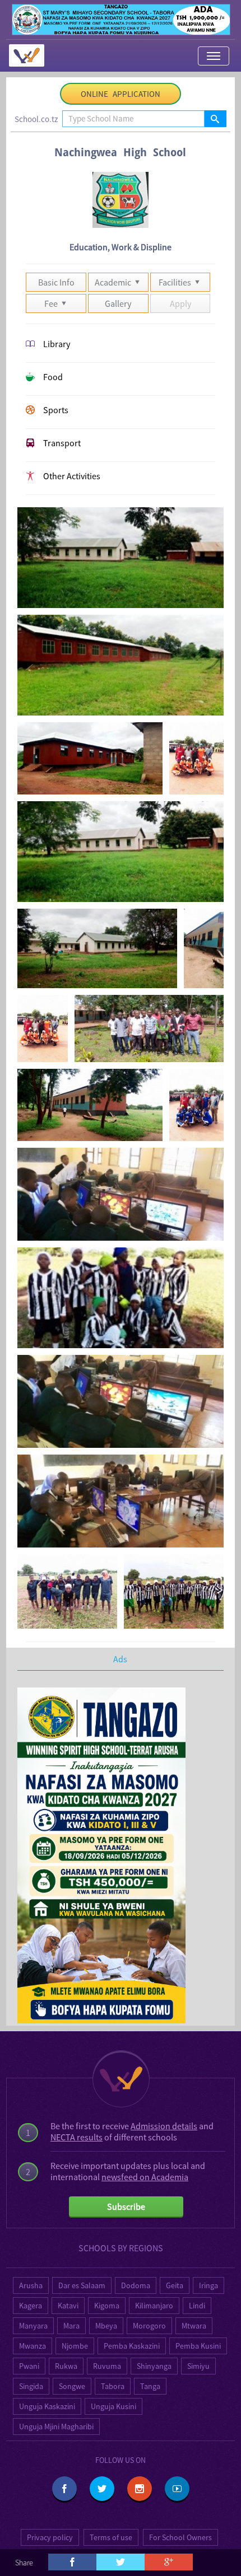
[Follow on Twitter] (102, 2489)
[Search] (215, 119)
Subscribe (126, 2206)
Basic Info (56, 282)
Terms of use (111, 2537)
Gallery (118, 303)
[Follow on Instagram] (140, 2489)
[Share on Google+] (169, 2562)
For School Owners (180, 2537)
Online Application (121, 94)
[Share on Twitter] (121, 2562)
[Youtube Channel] (177, 2489)
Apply (180, 303)
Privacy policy (50, 2537)
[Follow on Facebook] (64, 2489)
